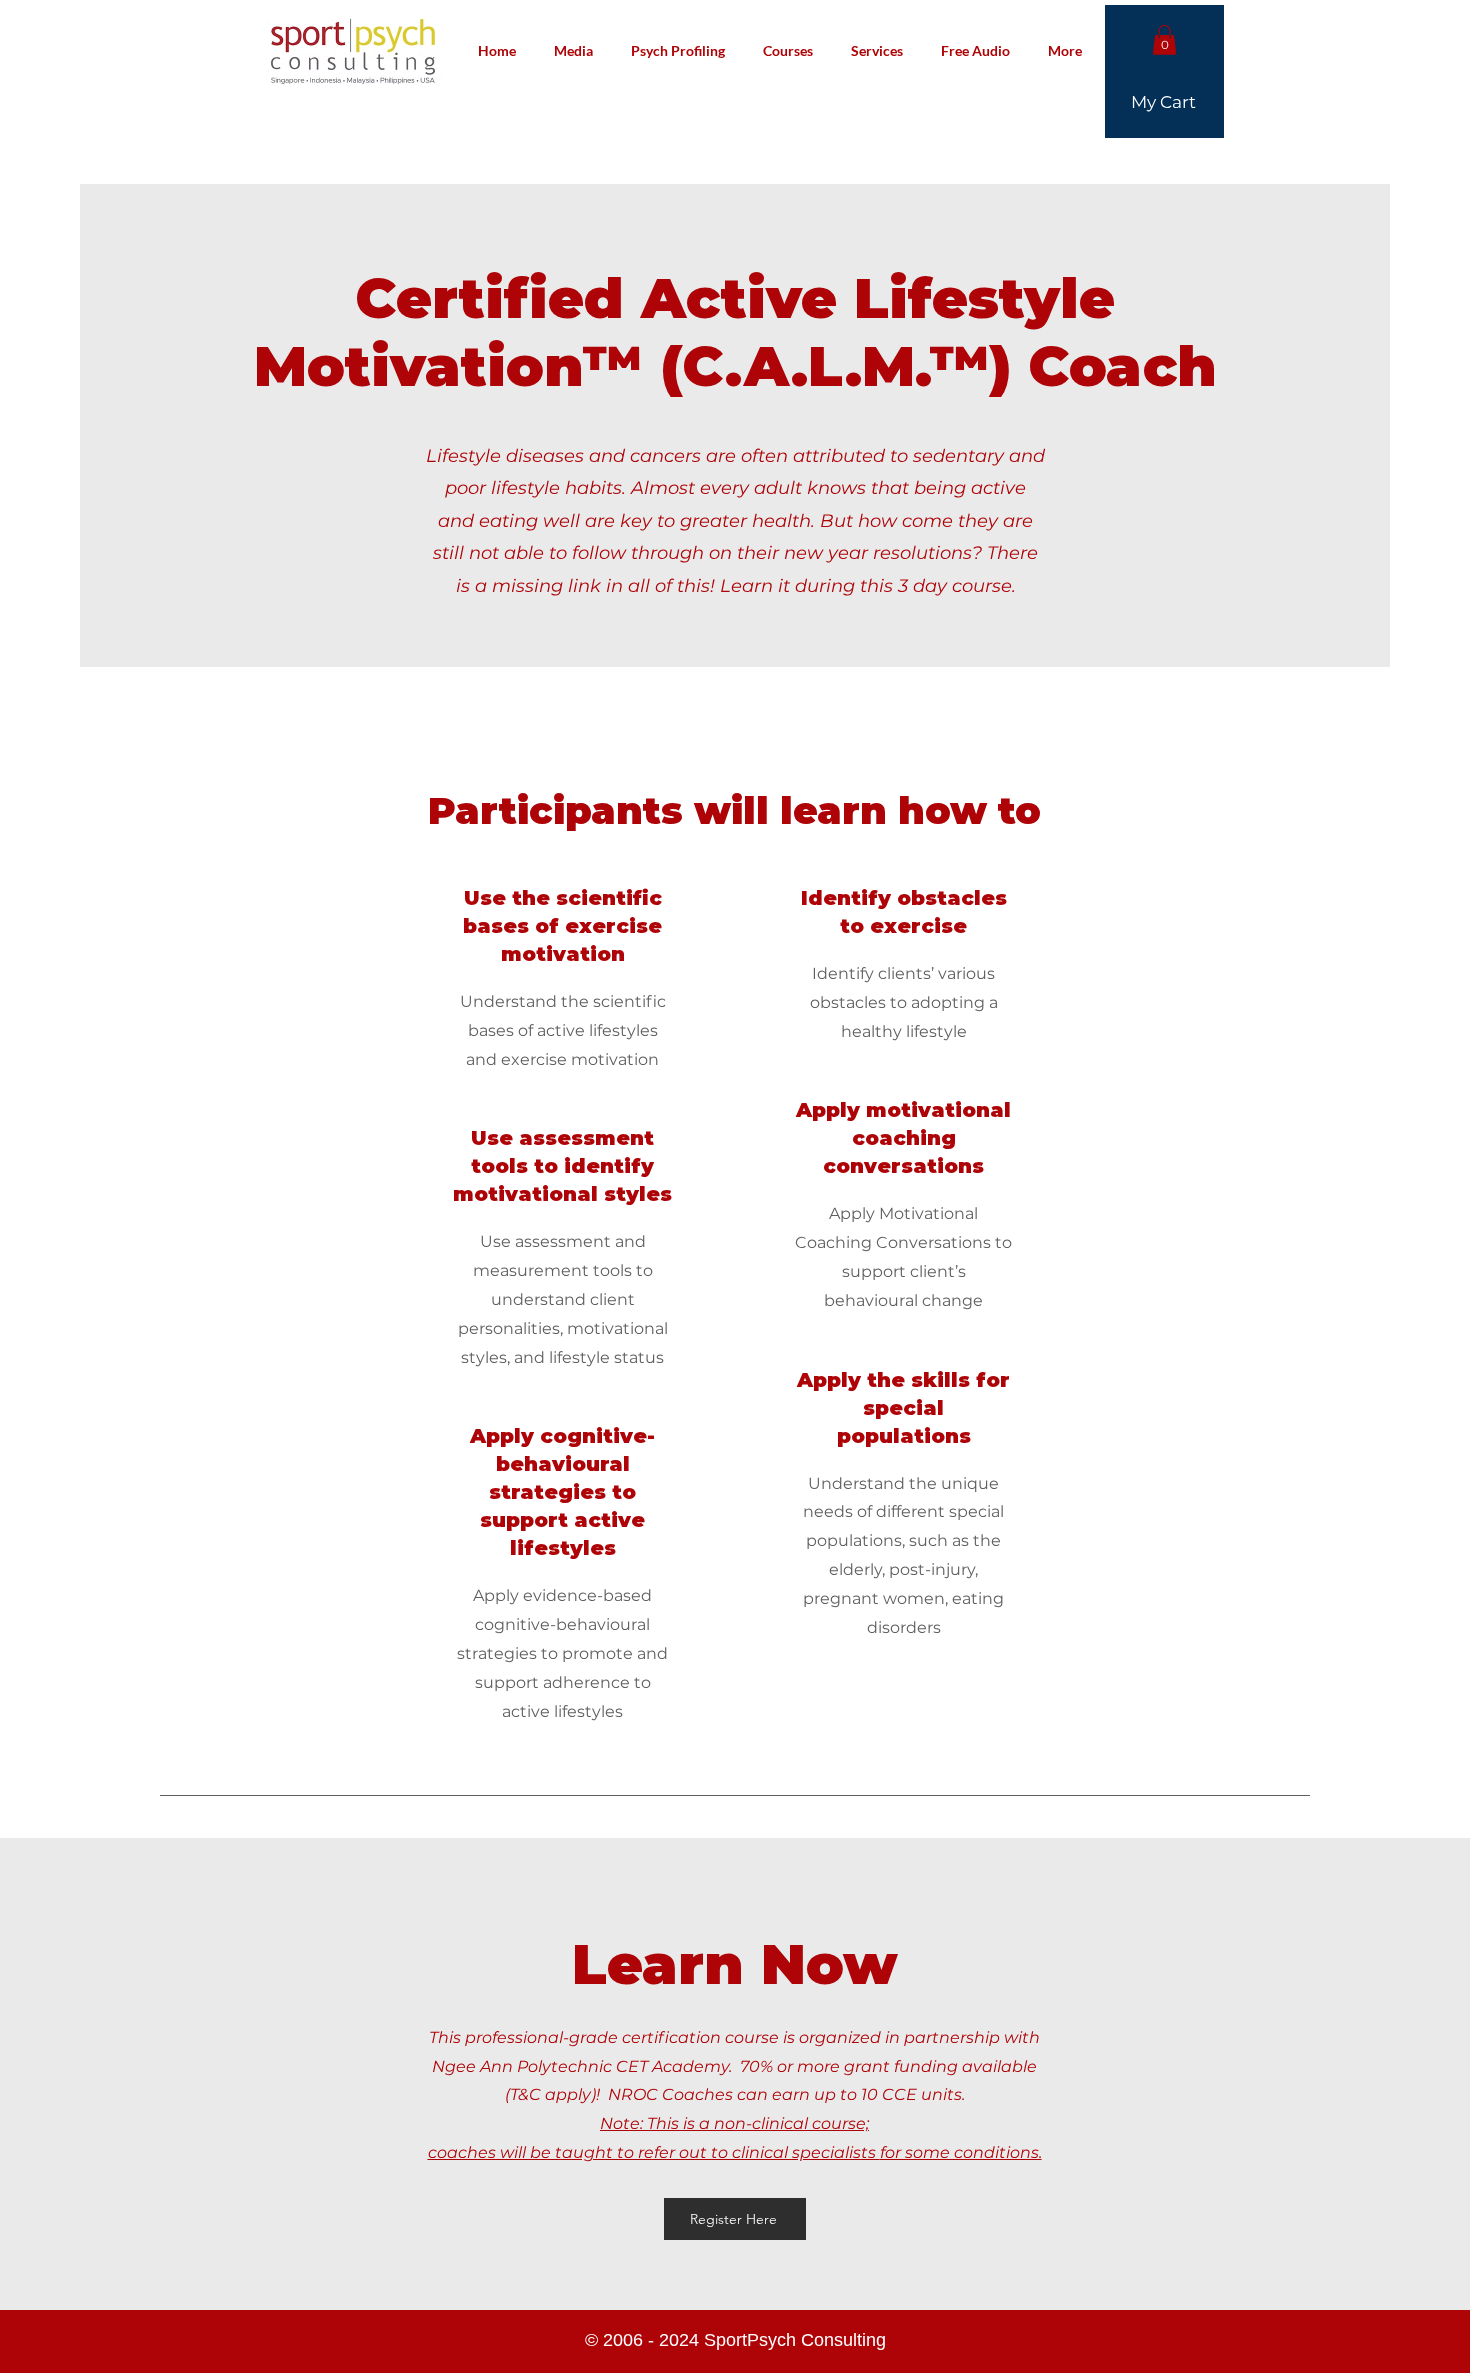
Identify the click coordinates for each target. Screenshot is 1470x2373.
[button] (1164, 40)
